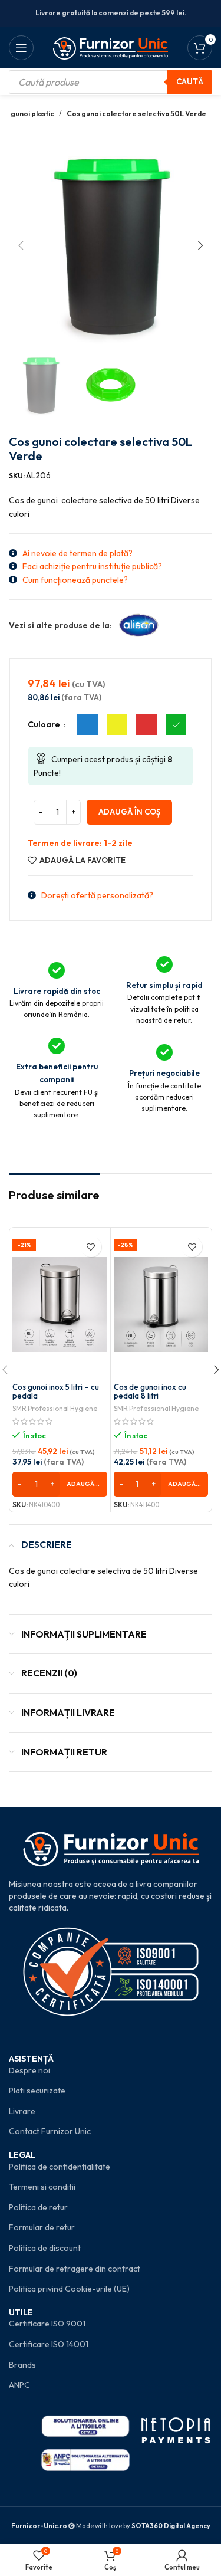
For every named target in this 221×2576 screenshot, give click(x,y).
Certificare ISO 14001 (49, 2344)
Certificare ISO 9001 (47, 2324)
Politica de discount (45, 2248)
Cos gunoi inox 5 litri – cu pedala (56, 1392)
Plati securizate (37, 2091)
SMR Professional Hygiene (55, 1408)
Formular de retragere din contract (75, 2269)
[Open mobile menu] (21, 48)
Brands (22, 2365)
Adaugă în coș (129, 812)
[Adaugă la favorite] (91, 1247)
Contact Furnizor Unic (50, 2131)
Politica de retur (38, 2207)
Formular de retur (42, 2227)
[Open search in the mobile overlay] (111, 82)
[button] (21, 245)
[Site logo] (111, 47)
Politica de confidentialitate (60, 2167)
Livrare (22, 2111)
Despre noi (29, 2070)
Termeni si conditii (42, 2187)
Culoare (45, 724)
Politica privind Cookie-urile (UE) (69, 2289)
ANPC (19, 2385)
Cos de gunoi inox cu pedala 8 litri (150, 1392)
